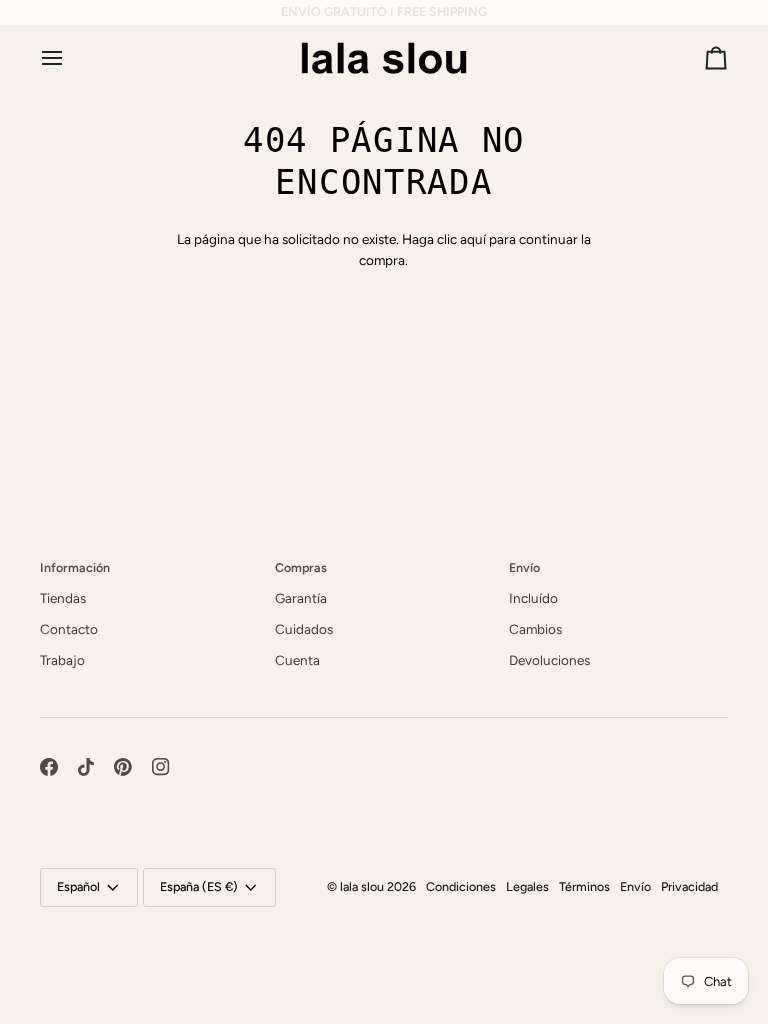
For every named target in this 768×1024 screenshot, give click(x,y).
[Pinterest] (123, 767)
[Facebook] (49, 767)
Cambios (535, 629)
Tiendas (63, 598)
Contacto (69, 629)
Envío (635, 886)
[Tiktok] (86, 767)
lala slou (362, 886)
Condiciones (461, 886)
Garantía (301, 598)
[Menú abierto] (70, 57)
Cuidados (304, 629)
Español (78, 886)
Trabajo (62, 660)
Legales (527, 886)
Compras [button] (301, 567)
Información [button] (75, 567)
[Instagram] (161, 767)
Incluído (533, 598)
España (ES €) (199, 886)
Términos (584, 886)
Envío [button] (524, 567)
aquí (473, 239)
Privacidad (689, 886)
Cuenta (297, 660)
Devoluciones (549, 660)
